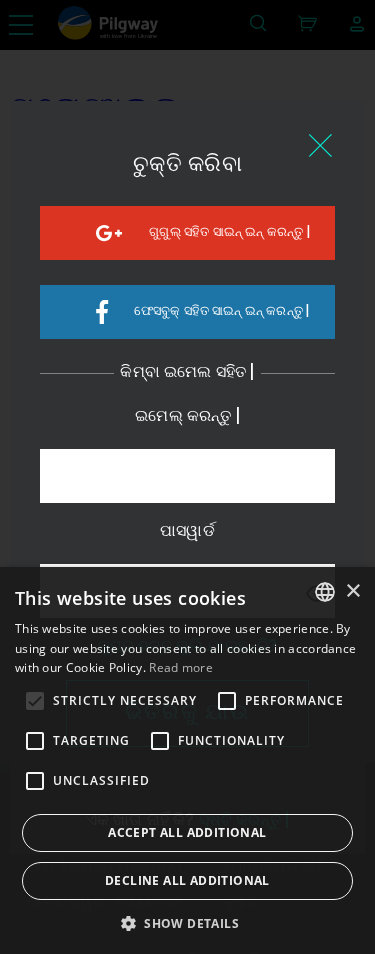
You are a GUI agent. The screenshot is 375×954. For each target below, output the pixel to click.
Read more (181, 667)
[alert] (187, 760)
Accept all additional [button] (187, 832)
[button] (187, 922)
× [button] (352, 591)
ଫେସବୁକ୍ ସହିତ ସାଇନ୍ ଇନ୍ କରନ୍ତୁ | (222, 311)
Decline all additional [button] (187, 880)
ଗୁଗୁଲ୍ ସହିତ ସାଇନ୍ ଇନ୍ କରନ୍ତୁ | (229, 232)
